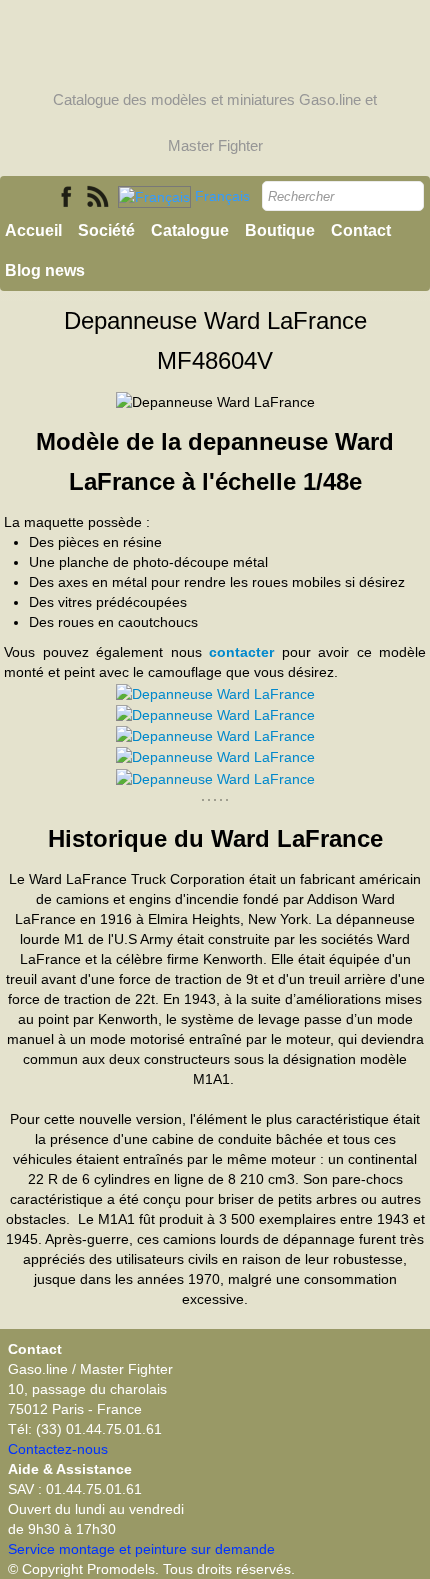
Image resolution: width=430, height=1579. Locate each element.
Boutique (280, 230)
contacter (241, 652)
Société (106, 230)
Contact (361, 230)
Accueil (33, 230)
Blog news (45, 270)
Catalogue (190, 230)
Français (224, 196)
